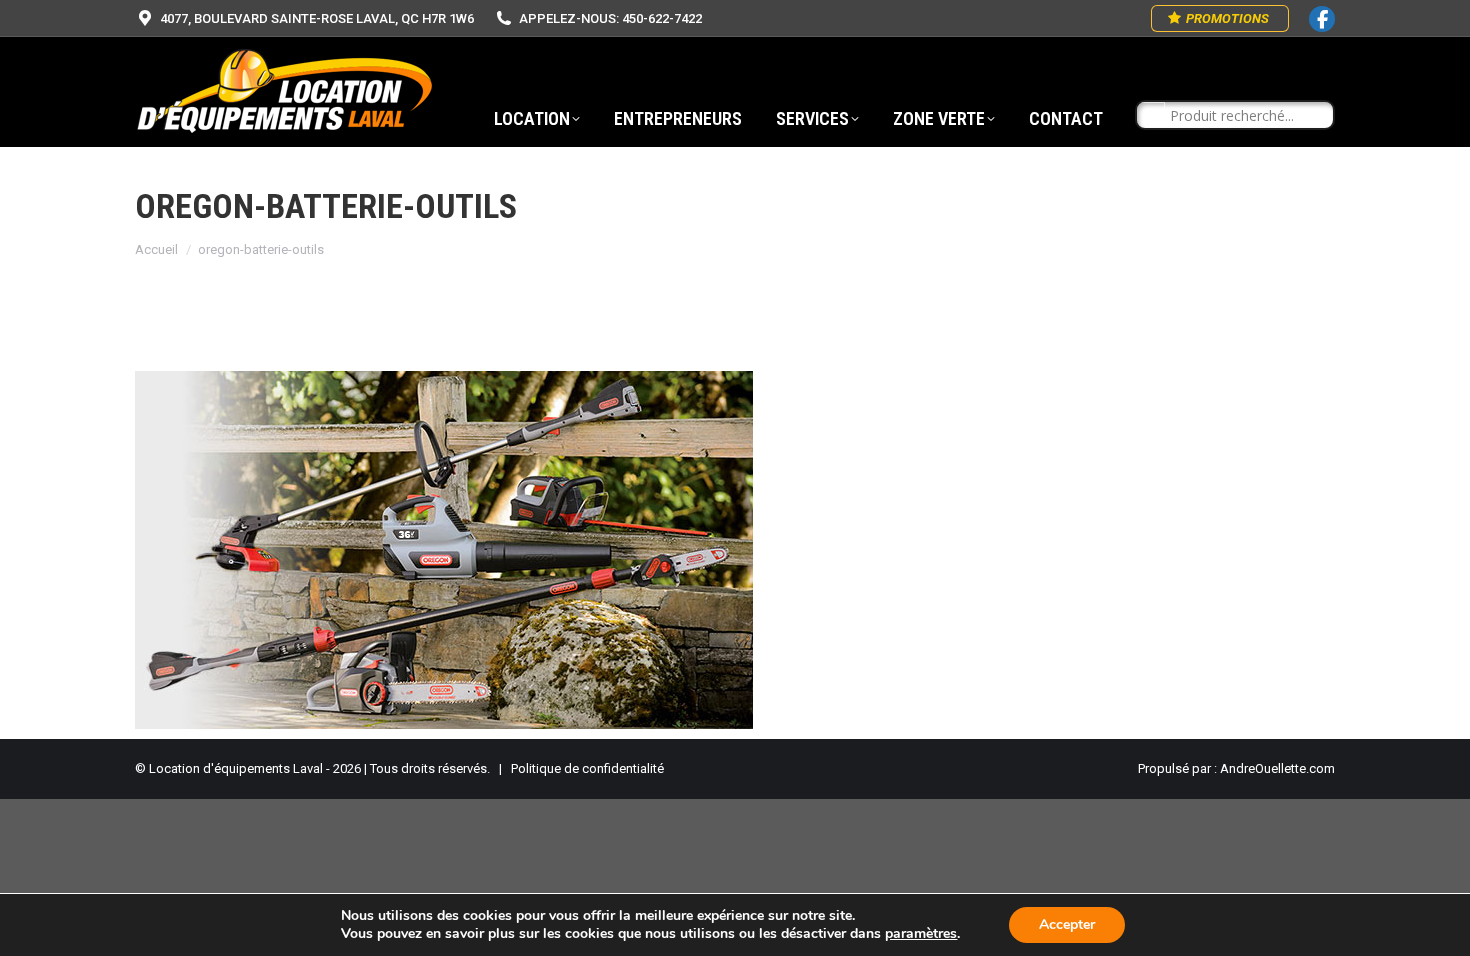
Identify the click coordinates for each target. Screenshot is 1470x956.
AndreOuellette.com (1277, 768)
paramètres (921, 934)
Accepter (1067, 924)
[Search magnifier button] (1151, 116)
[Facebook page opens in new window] (1322, 19)
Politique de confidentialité (587, 768)
